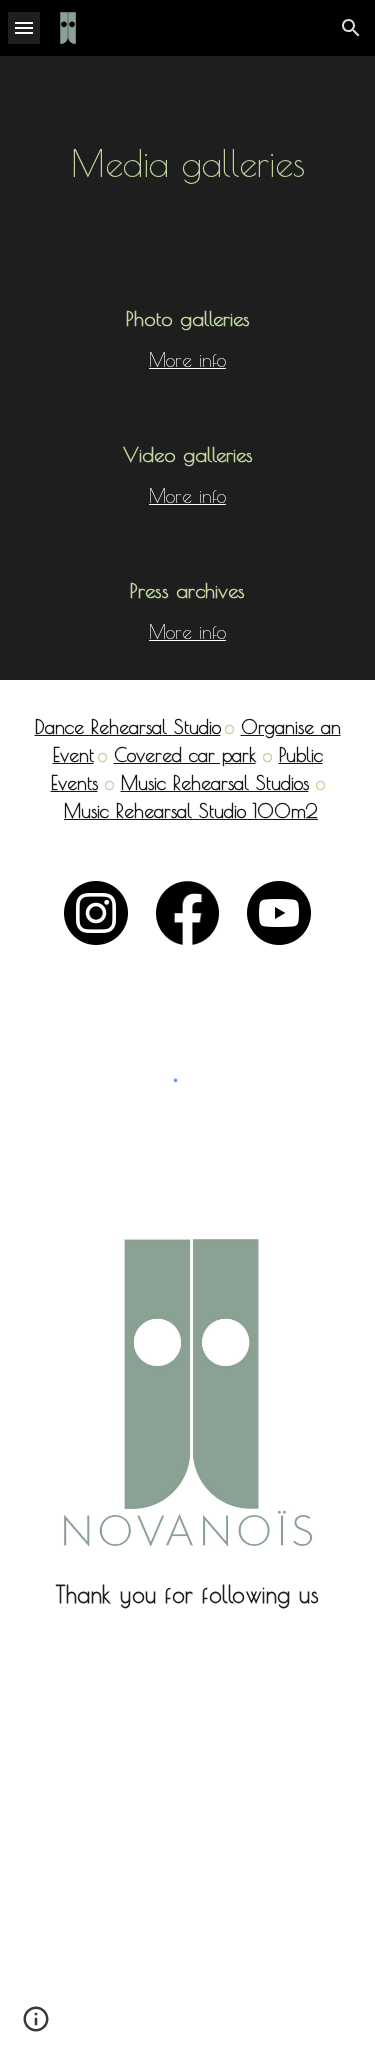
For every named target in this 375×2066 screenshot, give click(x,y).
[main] (188, 164)
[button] (24, 27)
